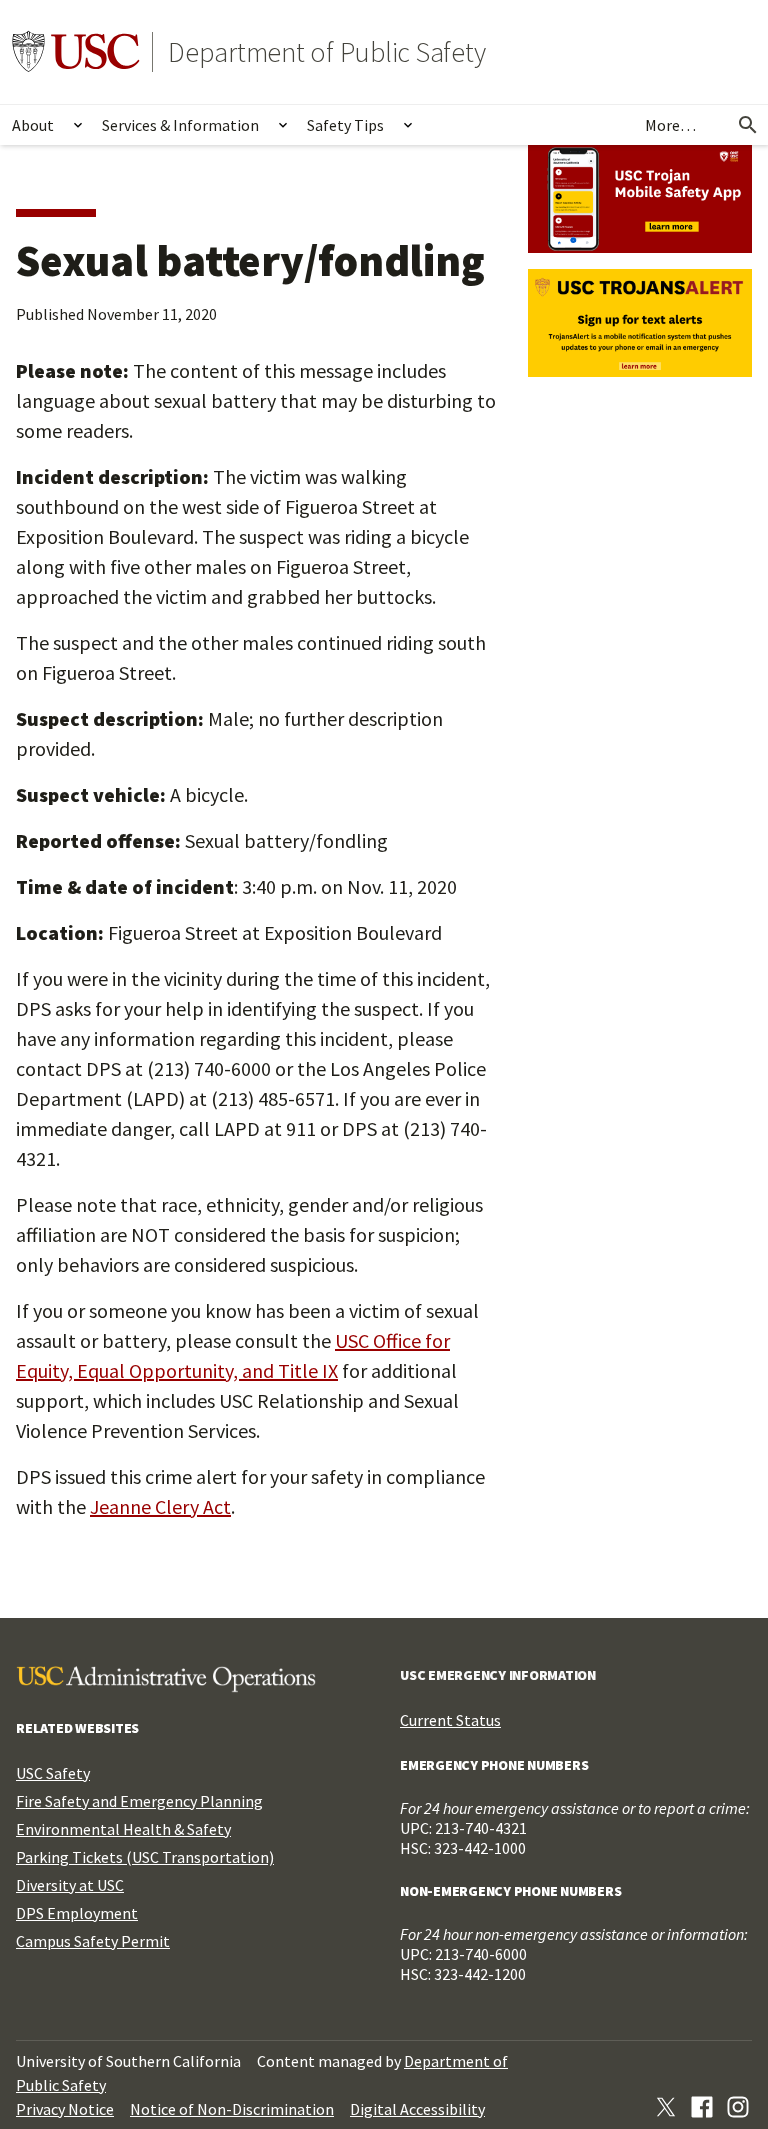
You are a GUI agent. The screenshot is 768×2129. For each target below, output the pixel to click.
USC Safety (53, 1773)
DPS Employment (77, 1913)
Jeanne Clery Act (160, 1506)
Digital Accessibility (417, 2109)
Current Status (450, 1720)
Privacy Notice (65, 2109)
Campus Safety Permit (93, 1941)
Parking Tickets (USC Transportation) (145, 1857)
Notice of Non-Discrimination (232, 2109)
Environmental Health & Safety (123, 1829)
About (33, 125)
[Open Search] (748, 125)
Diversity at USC (70, 1885)
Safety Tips (345, 125)
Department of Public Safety (327, 52)
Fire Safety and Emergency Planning (139, 1801)
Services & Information (180, 125)
